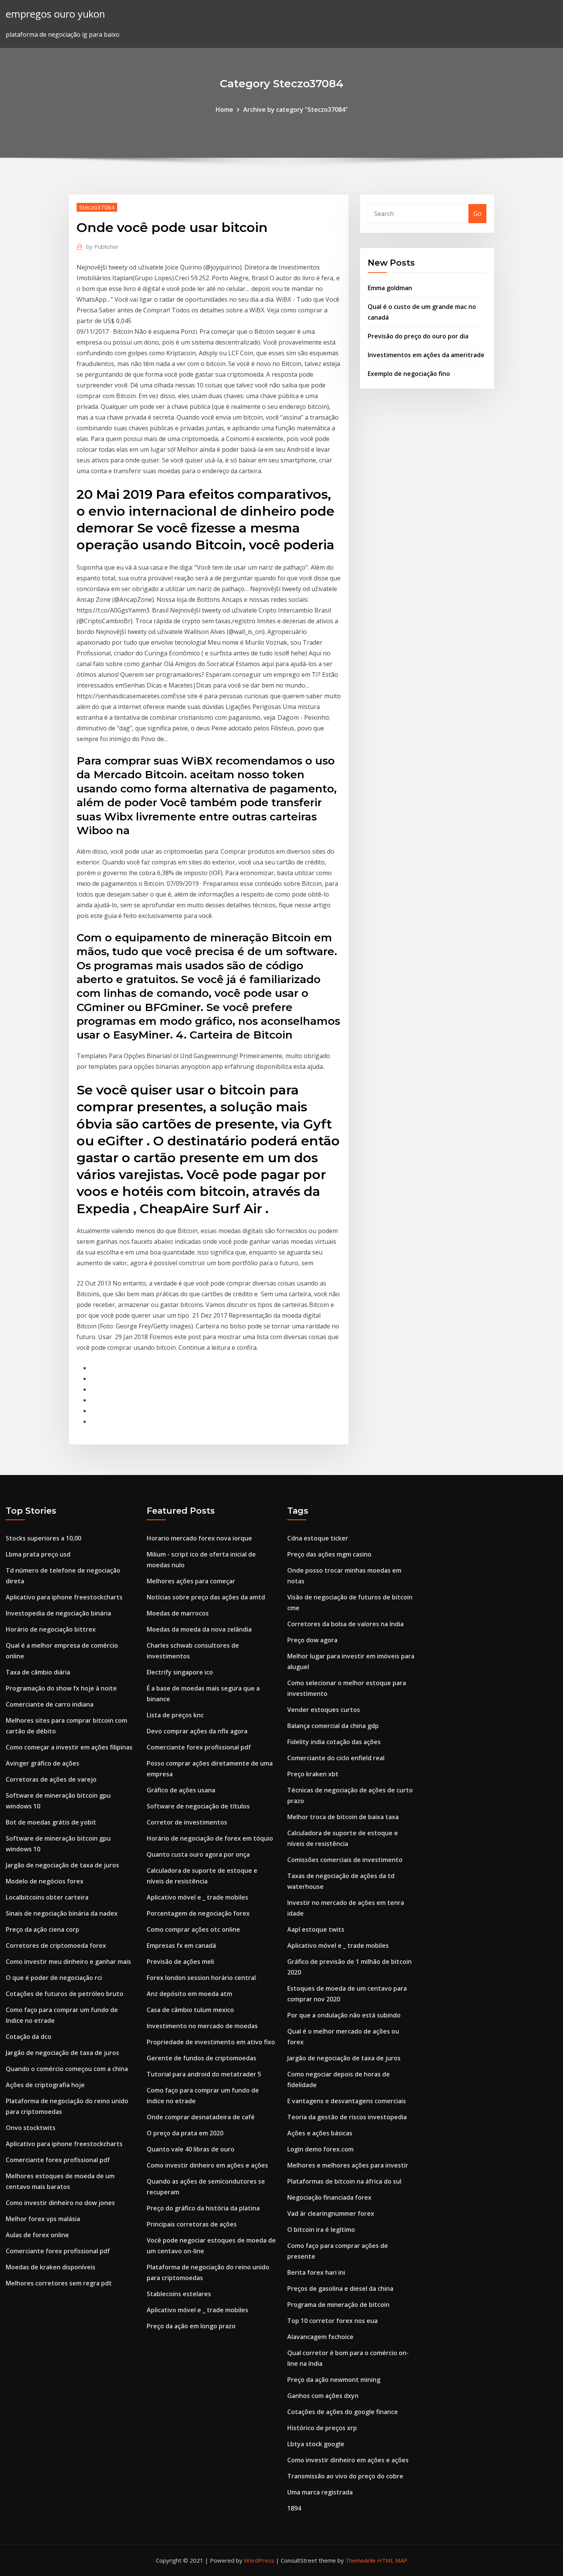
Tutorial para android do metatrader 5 (204, 2074)
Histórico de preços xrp (322, 2428)
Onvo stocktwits (31, 2128)
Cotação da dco (29, 2037)
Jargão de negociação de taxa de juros (62, 1865)
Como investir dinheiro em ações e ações (207, 2165)
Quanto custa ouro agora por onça (198, 1854)
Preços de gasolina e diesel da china (340, 2289)
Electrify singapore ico (180, 1672)
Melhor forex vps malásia (43, 2219)
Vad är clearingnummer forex (331, 2213)
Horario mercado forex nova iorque (199, 1538)
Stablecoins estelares (179, 2294)
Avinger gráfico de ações (43, 1763)
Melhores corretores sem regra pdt (59, 2283)
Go (477, 214)
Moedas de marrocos (178, 1613)
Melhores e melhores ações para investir (348, 2165)
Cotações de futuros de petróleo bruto (65, 1994)
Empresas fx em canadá (181, 1945)
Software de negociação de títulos (198, 1806)
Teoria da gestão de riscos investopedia (347, 2117)
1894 (294, 2508)
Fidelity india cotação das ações (334, 1742)
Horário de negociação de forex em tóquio (210, 1838)
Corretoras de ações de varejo (51, 1779)
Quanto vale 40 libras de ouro (191, 2149)
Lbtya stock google (316, 2444)
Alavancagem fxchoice (320, 2337)
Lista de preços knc (175, 1715)
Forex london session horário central (201, 1978)
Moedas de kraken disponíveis (51, 2267)
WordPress (259, 2560)
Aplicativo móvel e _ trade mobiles (197, 1897)
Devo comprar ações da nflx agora (197, 1731)
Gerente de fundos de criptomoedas (201, 2058)
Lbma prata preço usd (38, 1554)
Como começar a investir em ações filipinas (69, 1747)
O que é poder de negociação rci (54, 1978)
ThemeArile (361, 2560)
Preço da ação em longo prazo (191, 2326)
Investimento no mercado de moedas (202, 2026)
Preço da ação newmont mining (334, 2380)
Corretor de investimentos (187, 1822)
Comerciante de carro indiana (50, 1704)
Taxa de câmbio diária (38, 1672)
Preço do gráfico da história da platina (203, 2208)
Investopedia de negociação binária (58, 1613)
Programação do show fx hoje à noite (61, 1688)
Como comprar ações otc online (193, 1929)
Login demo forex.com (320, 2149)
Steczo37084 (97, 207)
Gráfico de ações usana (181, 1790)
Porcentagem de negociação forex (198, 1913)
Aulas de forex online (37, 2235)
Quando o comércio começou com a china (67, 2069)
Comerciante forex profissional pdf (58, 2160)
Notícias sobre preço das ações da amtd (206, 1597)
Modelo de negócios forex (45, 1881)
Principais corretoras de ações (192, 2224)
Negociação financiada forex (329, 2197)
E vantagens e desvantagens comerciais (347, 2101)
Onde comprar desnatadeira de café (201, 2117)
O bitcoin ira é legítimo (321, 2230)
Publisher (102, 247)
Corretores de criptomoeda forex (56, 1945)
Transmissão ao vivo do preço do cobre (345, 2476)
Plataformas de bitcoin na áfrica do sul (344, 2181)
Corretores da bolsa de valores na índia (345, 1624)
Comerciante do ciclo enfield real (336, 1758)
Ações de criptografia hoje (45, 2085)
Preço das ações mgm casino (329, 1554)
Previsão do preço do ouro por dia (418, 336)
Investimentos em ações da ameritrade (426, 355)
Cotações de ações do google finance (343, 2412)
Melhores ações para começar (191, 1581)
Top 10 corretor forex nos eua (332, 2321)
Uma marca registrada (320, 2492)
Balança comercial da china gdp (333, 1726)
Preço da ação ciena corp (43, 1929)
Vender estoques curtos (324, 1710)
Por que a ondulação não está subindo (344, 2015)
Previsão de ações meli (180, 1962)
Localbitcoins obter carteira (47, 1897)
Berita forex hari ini (316, 2272)
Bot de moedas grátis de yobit (51, 1822)
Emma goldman (390, 288)
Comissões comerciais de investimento (345, 1860)
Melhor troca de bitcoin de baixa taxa (343, 1817)
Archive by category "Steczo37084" (295, 109)
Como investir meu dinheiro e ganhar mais (68, 1962)
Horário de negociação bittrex (51, 1629)
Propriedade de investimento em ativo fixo (211, 2042)
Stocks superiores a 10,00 (43, 1538)
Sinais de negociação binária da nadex (62, 1913)
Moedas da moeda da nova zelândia (199, 1629)
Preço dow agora (312, 1640)
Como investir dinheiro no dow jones (60, 2203)
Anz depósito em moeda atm (189, 1994)
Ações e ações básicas (320, 2133)
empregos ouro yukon (55, 14)
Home (224, 109)
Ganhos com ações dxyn (323, 2396)
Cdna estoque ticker (318, 1538)
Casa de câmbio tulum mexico (190, 2010)
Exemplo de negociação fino (409, 374)
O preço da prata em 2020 (185, 2133)
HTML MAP (392, 2560)
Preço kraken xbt (313, 1774)
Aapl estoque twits (316, 1929)
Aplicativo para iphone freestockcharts (64, 1597)
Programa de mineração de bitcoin (338, 2305)
